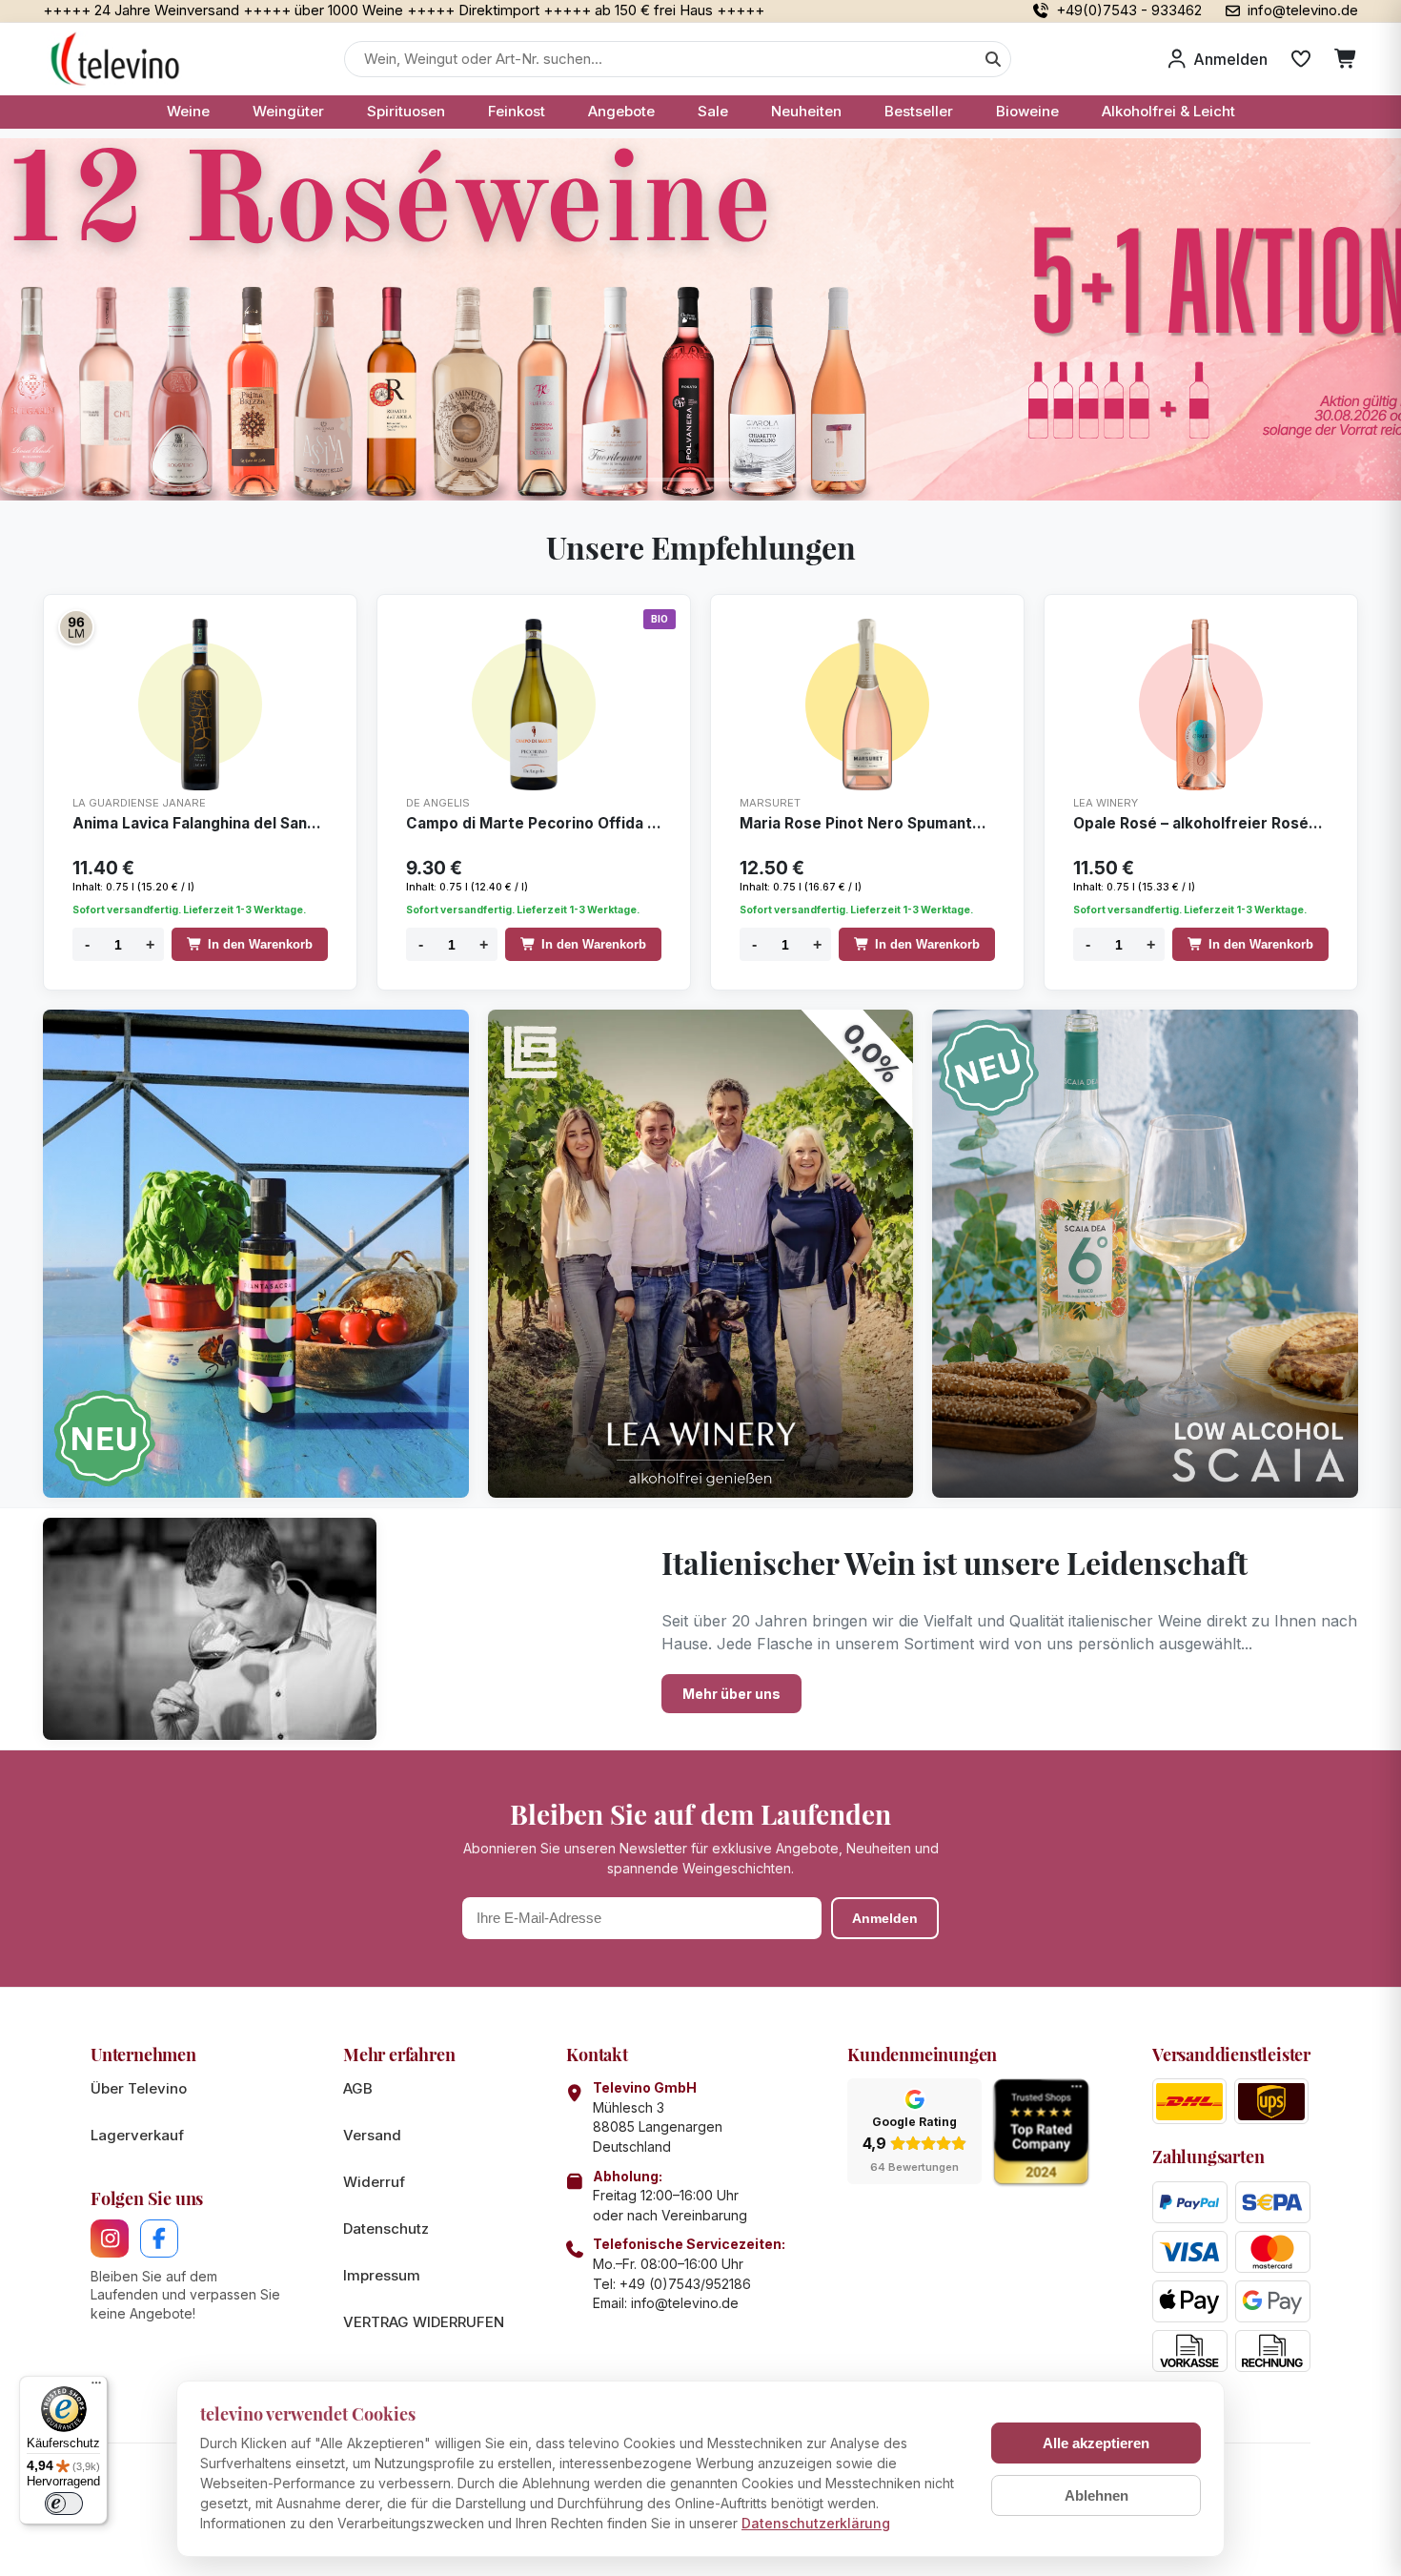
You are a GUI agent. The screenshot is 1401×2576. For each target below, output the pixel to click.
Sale (713, 111)
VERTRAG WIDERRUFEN (424, 2322)
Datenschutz (386, 2228)
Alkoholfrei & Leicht (1168, 111)
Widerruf (374, 2182)
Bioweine (1027, 111)
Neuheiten (806, 111)
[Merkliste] (1301, 59)
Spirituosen (406, 111)
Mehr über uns (731, 1694)
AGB (358, 2088)
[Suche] (993, 59)
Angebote (621, 111)
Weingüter (288, 111)
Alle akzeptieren (1096, 2443)
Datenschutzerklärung (816, 2523)
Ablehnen (1096, 2495)
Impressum (382, 2275)
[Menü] (96, 2387)
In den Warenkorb (260, 944)
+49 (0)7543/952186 (685, 2284)
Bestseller (919, 111)
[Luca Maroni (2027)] (76, 627)
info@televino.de (685, 2303)
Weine (188, 111)
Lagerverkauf (137, 2135)
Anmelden (885, 1918)
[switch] (64, 2504)
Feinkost (517, 111)
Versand (372, 2135)
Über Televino (139, 2088)
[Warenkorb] (1346, 59)
